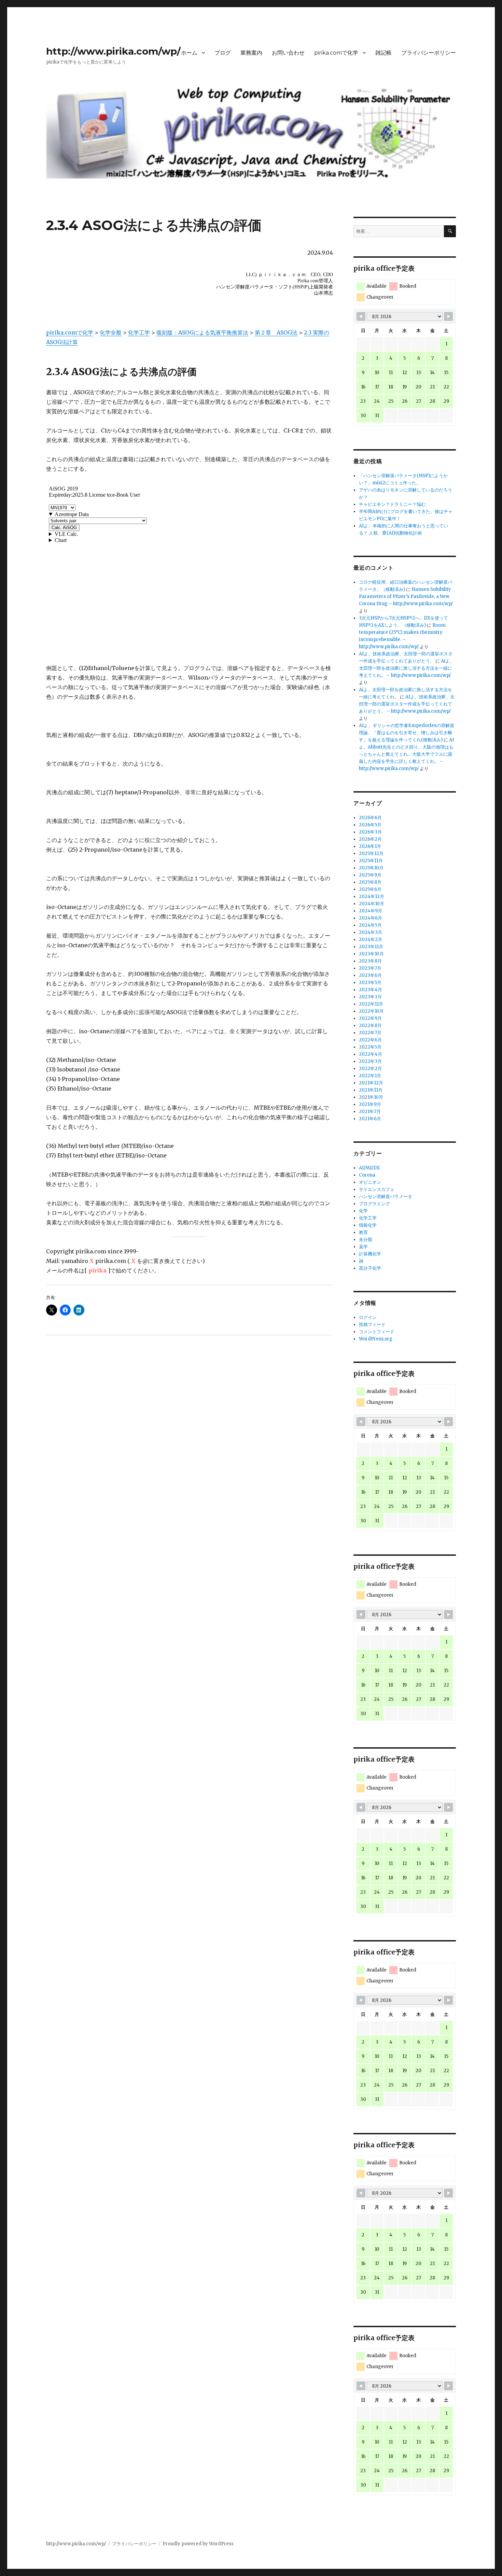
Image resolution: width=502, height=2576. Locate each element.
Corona (367, 1175)
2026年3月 (370, 832)
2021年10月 (371, 1097)
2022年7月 (370, 1033)
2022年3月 (370, 1061)
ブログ (223, 53)
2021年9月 (370, 1104)
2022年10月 (371, 1011)
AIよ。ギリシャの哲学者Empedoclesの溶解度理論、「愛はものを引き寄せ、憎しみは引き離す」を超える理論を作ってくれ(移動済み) (407, 733)
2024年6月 (371, 918)
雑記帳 (384, 53)
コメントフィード (377, 1332)
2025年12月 (371, 853)
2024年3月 (371, 932)
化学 (363, 1211)
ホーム (189, 53)
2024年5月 (370, 925)
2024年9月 (371, 911)
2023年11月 (371, 947)
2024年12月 (372, 896)
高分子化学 (370, 1268)
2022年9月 (370, 1018)
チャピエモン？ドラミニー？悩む (392, 504)
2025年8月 (370, 882)
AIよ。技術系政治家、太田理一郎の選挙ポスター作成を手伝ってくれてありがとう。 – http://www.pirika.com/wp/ (407, 704)
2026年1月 (370, 846)
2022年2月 (370, 1069)
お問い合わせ (288, 53)
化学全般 (111, 332)
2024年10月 (372, 904)
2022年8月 (370, 1026)
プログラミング (374, 1204)
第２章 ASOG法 (276, 332)
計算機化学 (370, 1254)
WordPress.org (376, 1339)
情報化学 (368, 1225)
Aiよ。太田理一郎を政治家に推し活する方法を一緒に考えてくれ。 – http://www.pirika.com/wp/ (407, 668)
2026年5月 (370, 825)
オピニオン (370, 1182)
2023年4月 (371, 990)
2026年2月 (370, 839)
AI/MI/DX (369, 1168)
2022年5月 (370, 1047)
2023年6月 (370, 975)
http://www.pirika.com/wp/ (113, 51)
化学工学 (139, 332)
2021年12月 (371, 1083)
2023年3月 (370, 997)
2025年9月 (370, 875)
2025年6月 (370, 889)
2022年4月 (371, 1054)
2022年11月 (371, 1004)
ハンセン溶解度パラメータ (386, 1197)
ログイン (368, 1317)
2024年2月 (371, 940)
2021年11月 (371, 1090)
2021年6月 (370, 1119)
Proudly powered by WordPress (198, 2544)
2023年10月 (371, 954)
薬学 (363, 1247)
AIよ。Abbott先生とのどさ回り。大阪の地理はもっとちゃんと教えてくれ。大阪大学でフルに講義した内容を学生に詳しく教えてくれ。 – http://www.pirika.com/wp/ (406, 754)
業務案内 (251, 53)
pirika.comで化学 (336, 53)
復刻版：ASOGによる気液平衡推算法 (202, 332)
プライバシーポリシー (429, 53)
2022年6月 (370, 1040)
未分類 (366, 1240)
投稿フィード (372, 1325)
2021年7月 (370, 1112)
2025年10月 (371, 868)
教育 (363, 1232)
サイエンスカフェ (377, 1189)
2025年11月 (371, 861)
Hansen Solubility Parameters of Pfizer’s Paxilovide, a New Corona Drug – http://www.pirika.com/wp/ (406, 596)
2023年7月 (370, 968)
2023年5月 (370, 983)
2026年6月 (370, 818)
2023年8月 (370, 961)
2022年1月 (370, 1076)
